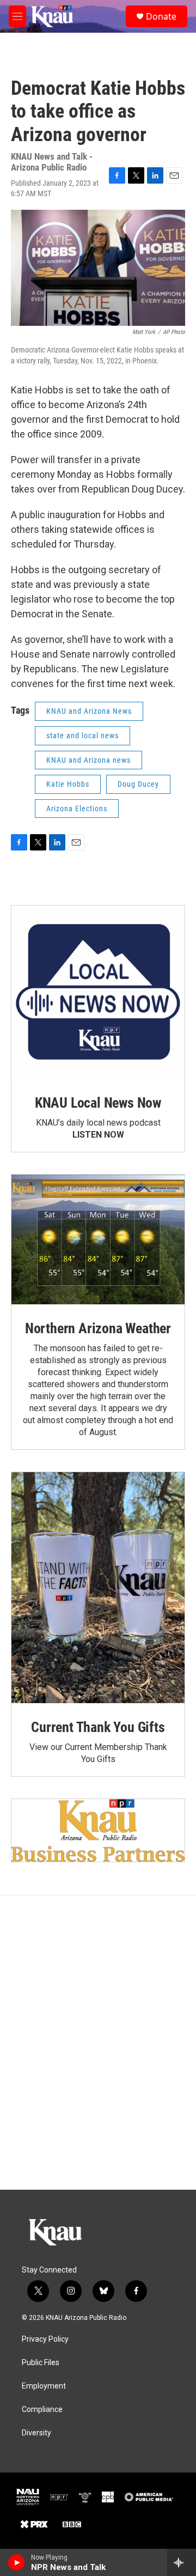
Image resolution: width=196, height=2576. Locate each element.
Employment (44, 2386)
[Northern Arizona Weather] (98, 1240)
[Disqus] (98, 2043)
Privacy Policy (45, 2339)
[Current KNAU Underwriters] (98, 1830)
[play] (17, 2562)
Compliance (42, 2410)
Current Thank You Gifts (98, 1727)
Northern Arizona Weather (98, 1328)
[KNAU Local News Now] (98, 992)
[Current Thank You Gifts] (98, 1588)
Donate (161, 16)
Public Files (41, 2363)
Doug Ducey (138, 784)
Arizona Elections (77, 809)
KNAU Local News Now (98, 1103)
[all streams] (182, 2562)
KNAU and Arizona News (89, 711)
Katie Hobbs (68, 784)
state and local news (82, 736)
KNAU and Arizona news (88, 760)
